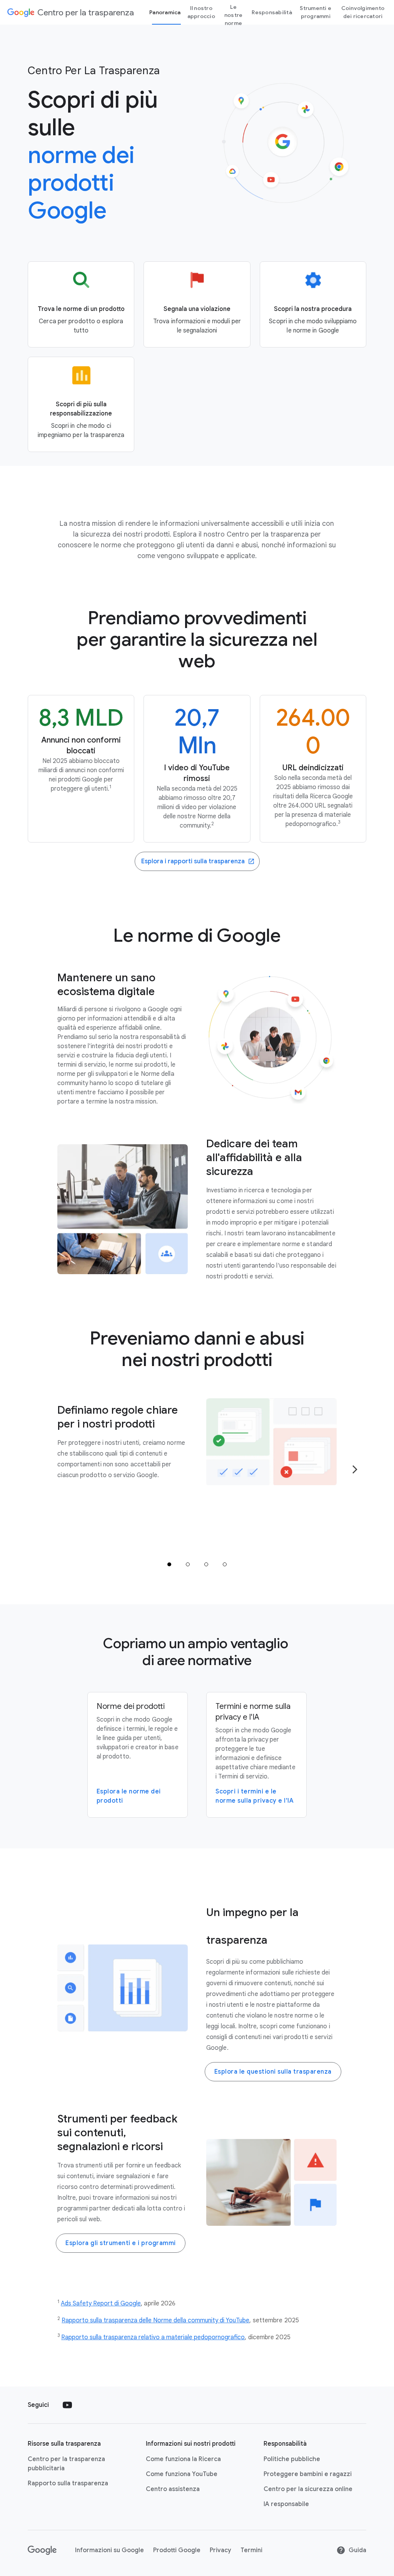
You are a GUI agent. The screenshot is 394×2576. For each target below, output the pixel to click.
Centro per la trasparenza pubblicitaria (66, 2464)
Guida (357, 2550)
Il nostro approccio (201, 12)
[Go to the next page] (355, 1469)
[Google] (42, 2550)
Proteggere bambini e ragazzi (308, 2474)
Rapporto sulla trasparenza (68, 2483)
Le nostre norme (234, 15)
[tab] (169, 1564)
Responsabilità (272, 12)
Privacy (220, 2550)
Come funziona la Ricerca (183, 2459)
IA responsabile (286, 2504)
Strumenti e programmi (316, 12)
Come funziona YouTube (182, 2474)
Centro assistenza (173, 2489)
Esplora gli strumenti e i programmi (121, 2243)
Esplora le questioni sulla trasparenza (273, 2072)
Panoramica (165, 12)
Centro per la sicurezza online (308, 2489)
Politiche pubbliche (292, 2459)
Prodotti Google (177, 2550)
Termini (251, 2550)
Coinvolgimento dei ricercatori (363, 12)
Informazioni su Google (109, 2550)
